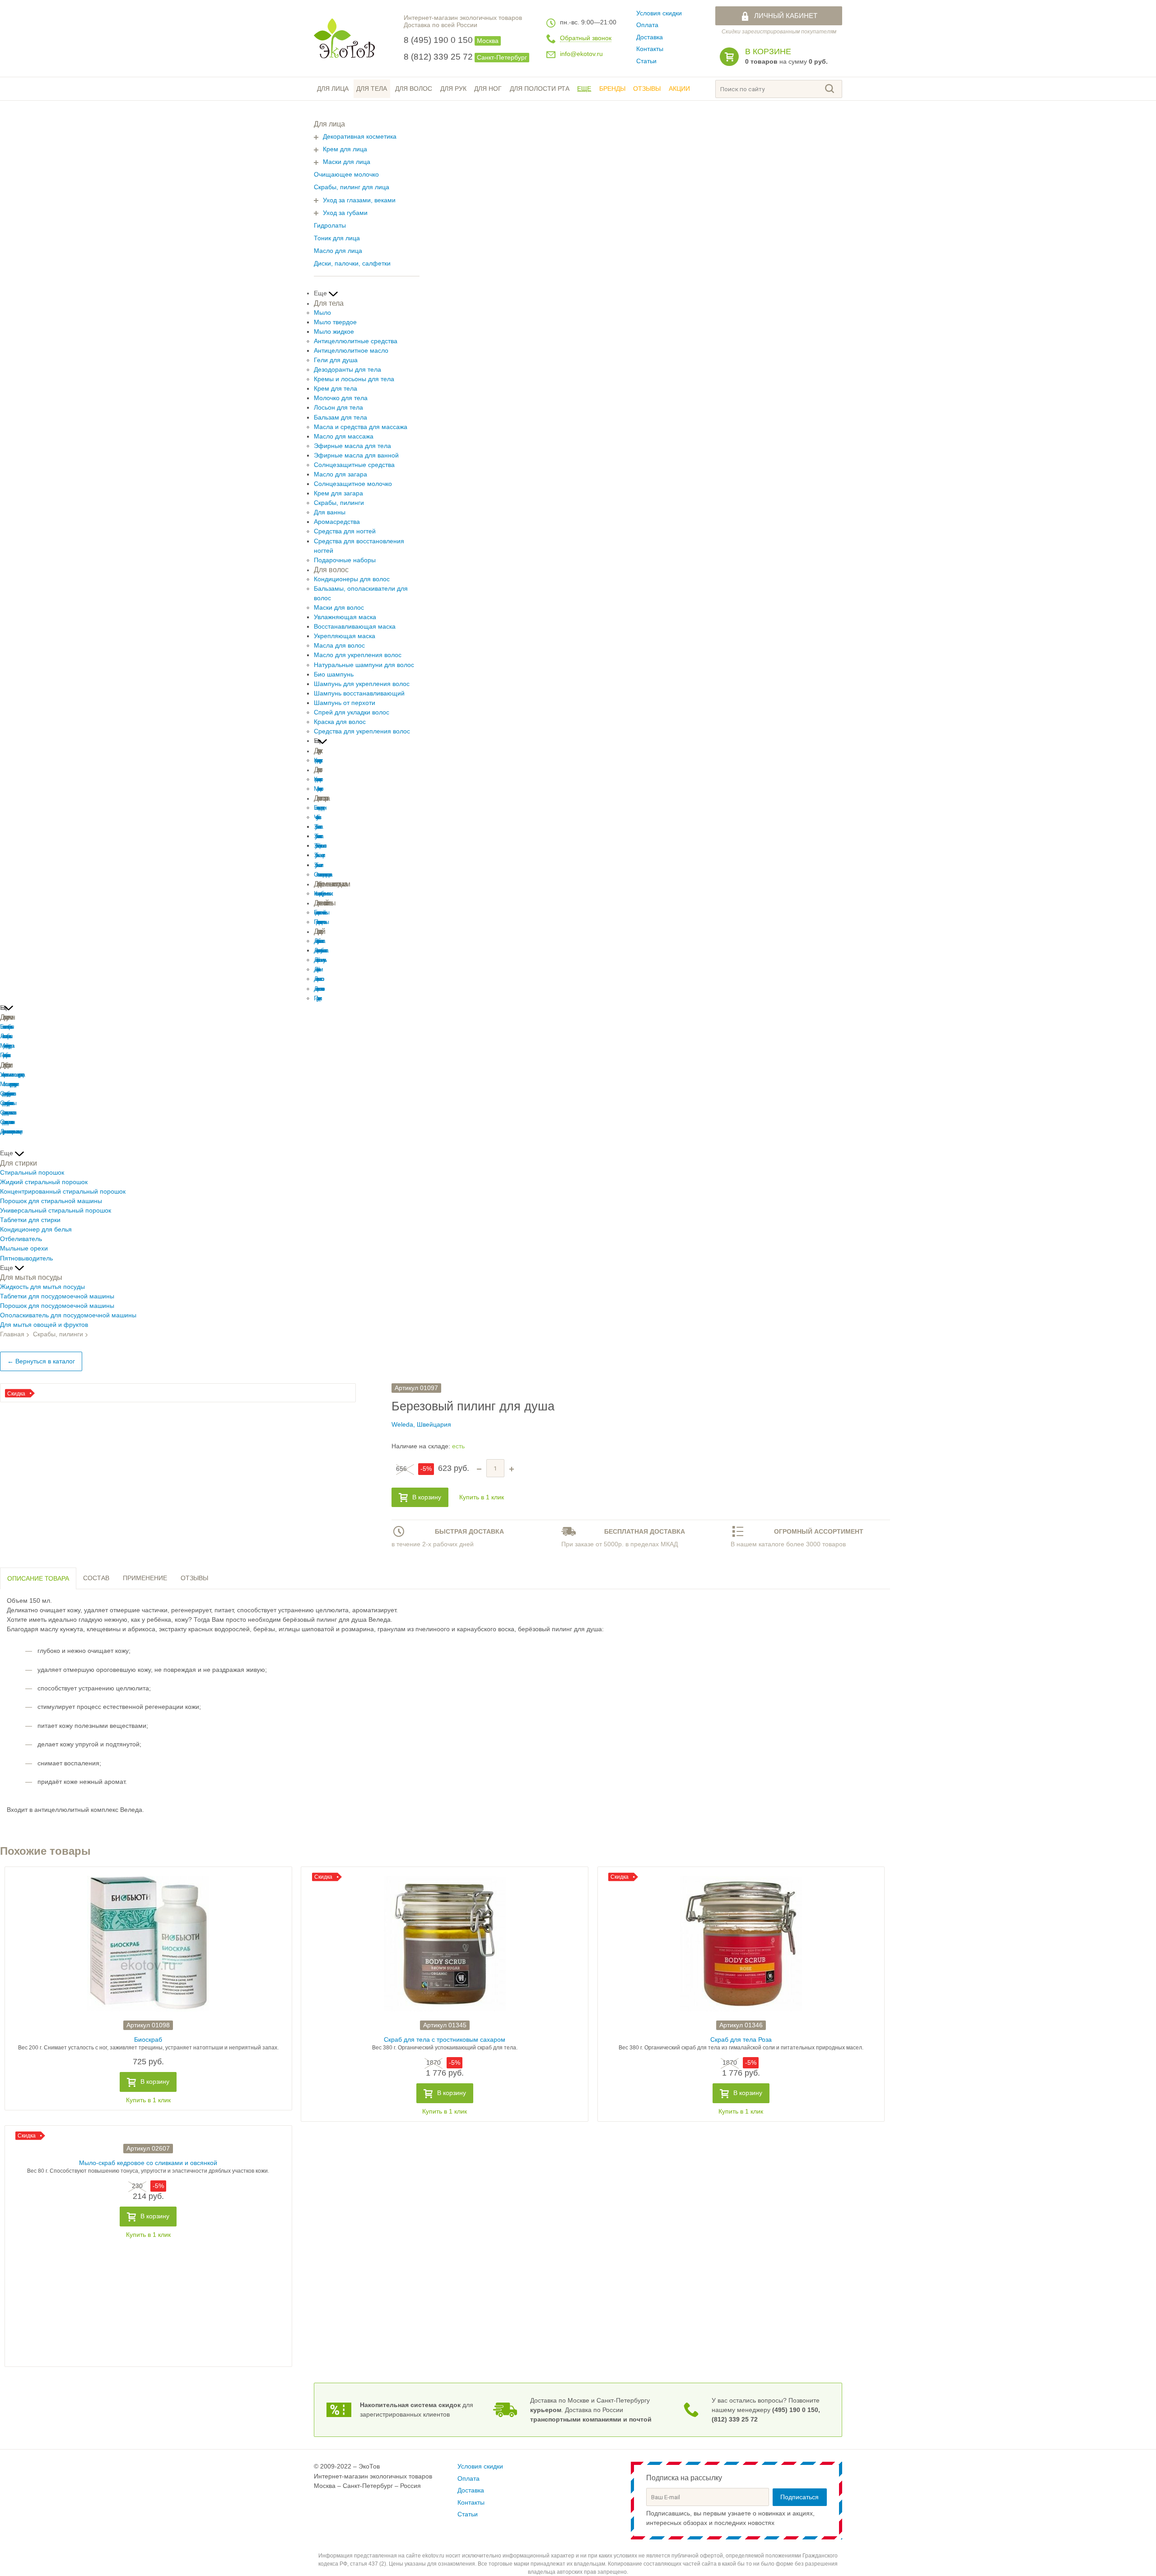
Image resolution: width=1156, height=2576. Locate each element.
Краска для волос (340, 722)
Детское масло (318, 979)
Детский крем (317, 969)
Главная (12, 1334)
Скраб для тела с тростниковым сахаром (445, 2040)
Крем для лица (345, 149)
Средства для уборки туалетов (7, 1094)
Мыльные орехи (24, 1248)
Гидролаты (330, 226)
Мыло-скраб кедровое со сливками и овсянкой (148, 2163)
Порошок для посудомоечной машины (57, 1306)
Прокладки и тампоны (320, 922)
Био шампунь (334, 674)
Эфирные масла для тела (352, 446)
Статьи (646, 61)
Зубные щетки (318, 855)
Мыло (322, 313)
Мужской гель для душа (6, 1046)
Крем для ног (317, 779)
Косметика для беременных (322, 894)
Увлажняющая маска (345, 617)
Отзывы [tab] (194, 1578)
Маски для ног (317, 789)
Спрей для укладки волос (352, 712)
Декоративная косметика (360, 137)
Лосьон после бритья (5, 1036)
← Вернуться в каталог (41, 1361)
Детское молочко (318, 989)
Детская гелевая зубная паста (320, 950)
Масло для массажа (344, 436)
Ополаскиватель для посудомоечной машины (68, 1315)
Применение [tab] (145, 1578)
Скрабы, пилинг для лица (352, 187)
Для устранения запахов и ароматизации (10, 1132)
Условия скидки (659, 13)
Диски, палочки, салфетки (352, 264)
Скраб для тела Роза (741, 2040)
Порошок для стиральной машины (51, 1201)
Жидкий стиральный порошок (44, 1182)
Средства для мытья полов (7, 1113)
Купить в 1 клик (482, 1497)
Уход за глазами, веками (359, 200)
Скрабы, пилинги (339, 503)
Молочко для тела (341, 398)
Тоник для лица (337, 238)
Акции (679, 89)
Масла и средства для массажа (361, 427)
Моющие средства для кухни (8, 1084)
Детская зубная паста (318, 941)
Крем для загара (338, 493)
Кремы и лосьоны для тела (354, 379)
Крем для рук (317, 760)
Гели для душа (336, 360)
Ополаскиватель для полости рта (322, 875)
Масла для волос (339, 646)
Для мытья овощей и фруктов (44, 1325)
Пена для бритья (4, 1055)
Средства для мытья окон (6, 1122)
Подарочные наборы (345, 560)
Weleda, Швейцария (421, 1425)
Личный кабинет (786, 16)
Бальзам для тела (340, 418)
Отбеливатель (21, 1239)
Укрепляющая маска (345, 636)
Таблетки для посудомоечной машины (57, 1296)
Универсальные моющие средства (11, 1075)
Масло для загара (340, 474)
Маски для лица (347, 162)
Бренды (612, 89)
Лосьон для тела (338, 408)
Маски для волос (339, 608)
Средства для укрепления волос (362, 731)
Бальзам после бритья (6, 1027)
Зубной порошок (319, 846)
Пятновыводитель (26, 1258)
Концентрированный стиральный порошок (63, 1192)
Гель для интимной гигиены (320, 912)
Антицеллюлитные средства (356, 341)
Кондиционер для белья (36, 1230)
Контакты (650, 49)
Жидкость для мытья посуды (42, 1287)
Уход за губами (345, 213)
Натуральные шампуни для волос (364, 665)
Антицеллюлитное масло (351, 351)
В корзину (427, 1497)
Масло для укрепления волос (358, 655)
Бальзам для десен (319, 808)
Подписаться (799, 2497)
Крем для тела (336, 389)
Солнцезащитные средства (354, 465)
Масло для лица (338, 251)
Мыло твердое (335, 322)
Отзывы (647, 89)
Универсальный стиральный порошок (56, 1211)
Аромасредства (337, 522)
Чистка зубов (316, 817)
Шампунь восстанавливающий (359, 693)
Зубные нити (317, 865)
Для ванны (330, 512)
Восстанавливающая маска (355, 627)
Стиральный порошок (32, 1173)
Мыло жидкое (334, 332)
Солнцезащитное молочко (353, 484)
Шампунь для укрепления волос (362, 684)
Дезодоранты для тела (347, 370)
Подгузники (317, 998)
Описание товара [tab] (38, 1579)
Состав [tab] (96, 1578)
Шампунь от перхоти (345, 703)
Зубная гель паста (317, 836)
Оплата (647, 25)
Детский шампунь (319, 960)
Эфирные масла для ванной (356, 455)
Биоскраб (148, 2040)
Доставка (650, 37)
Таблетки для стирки (30, 1220)
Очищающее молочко (346, 175)
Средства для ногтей (345, 531)
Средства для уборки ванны (7, 1103)
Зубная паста (317, 827)
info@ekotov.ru (581, 54)
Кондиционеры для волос (352, 579)
